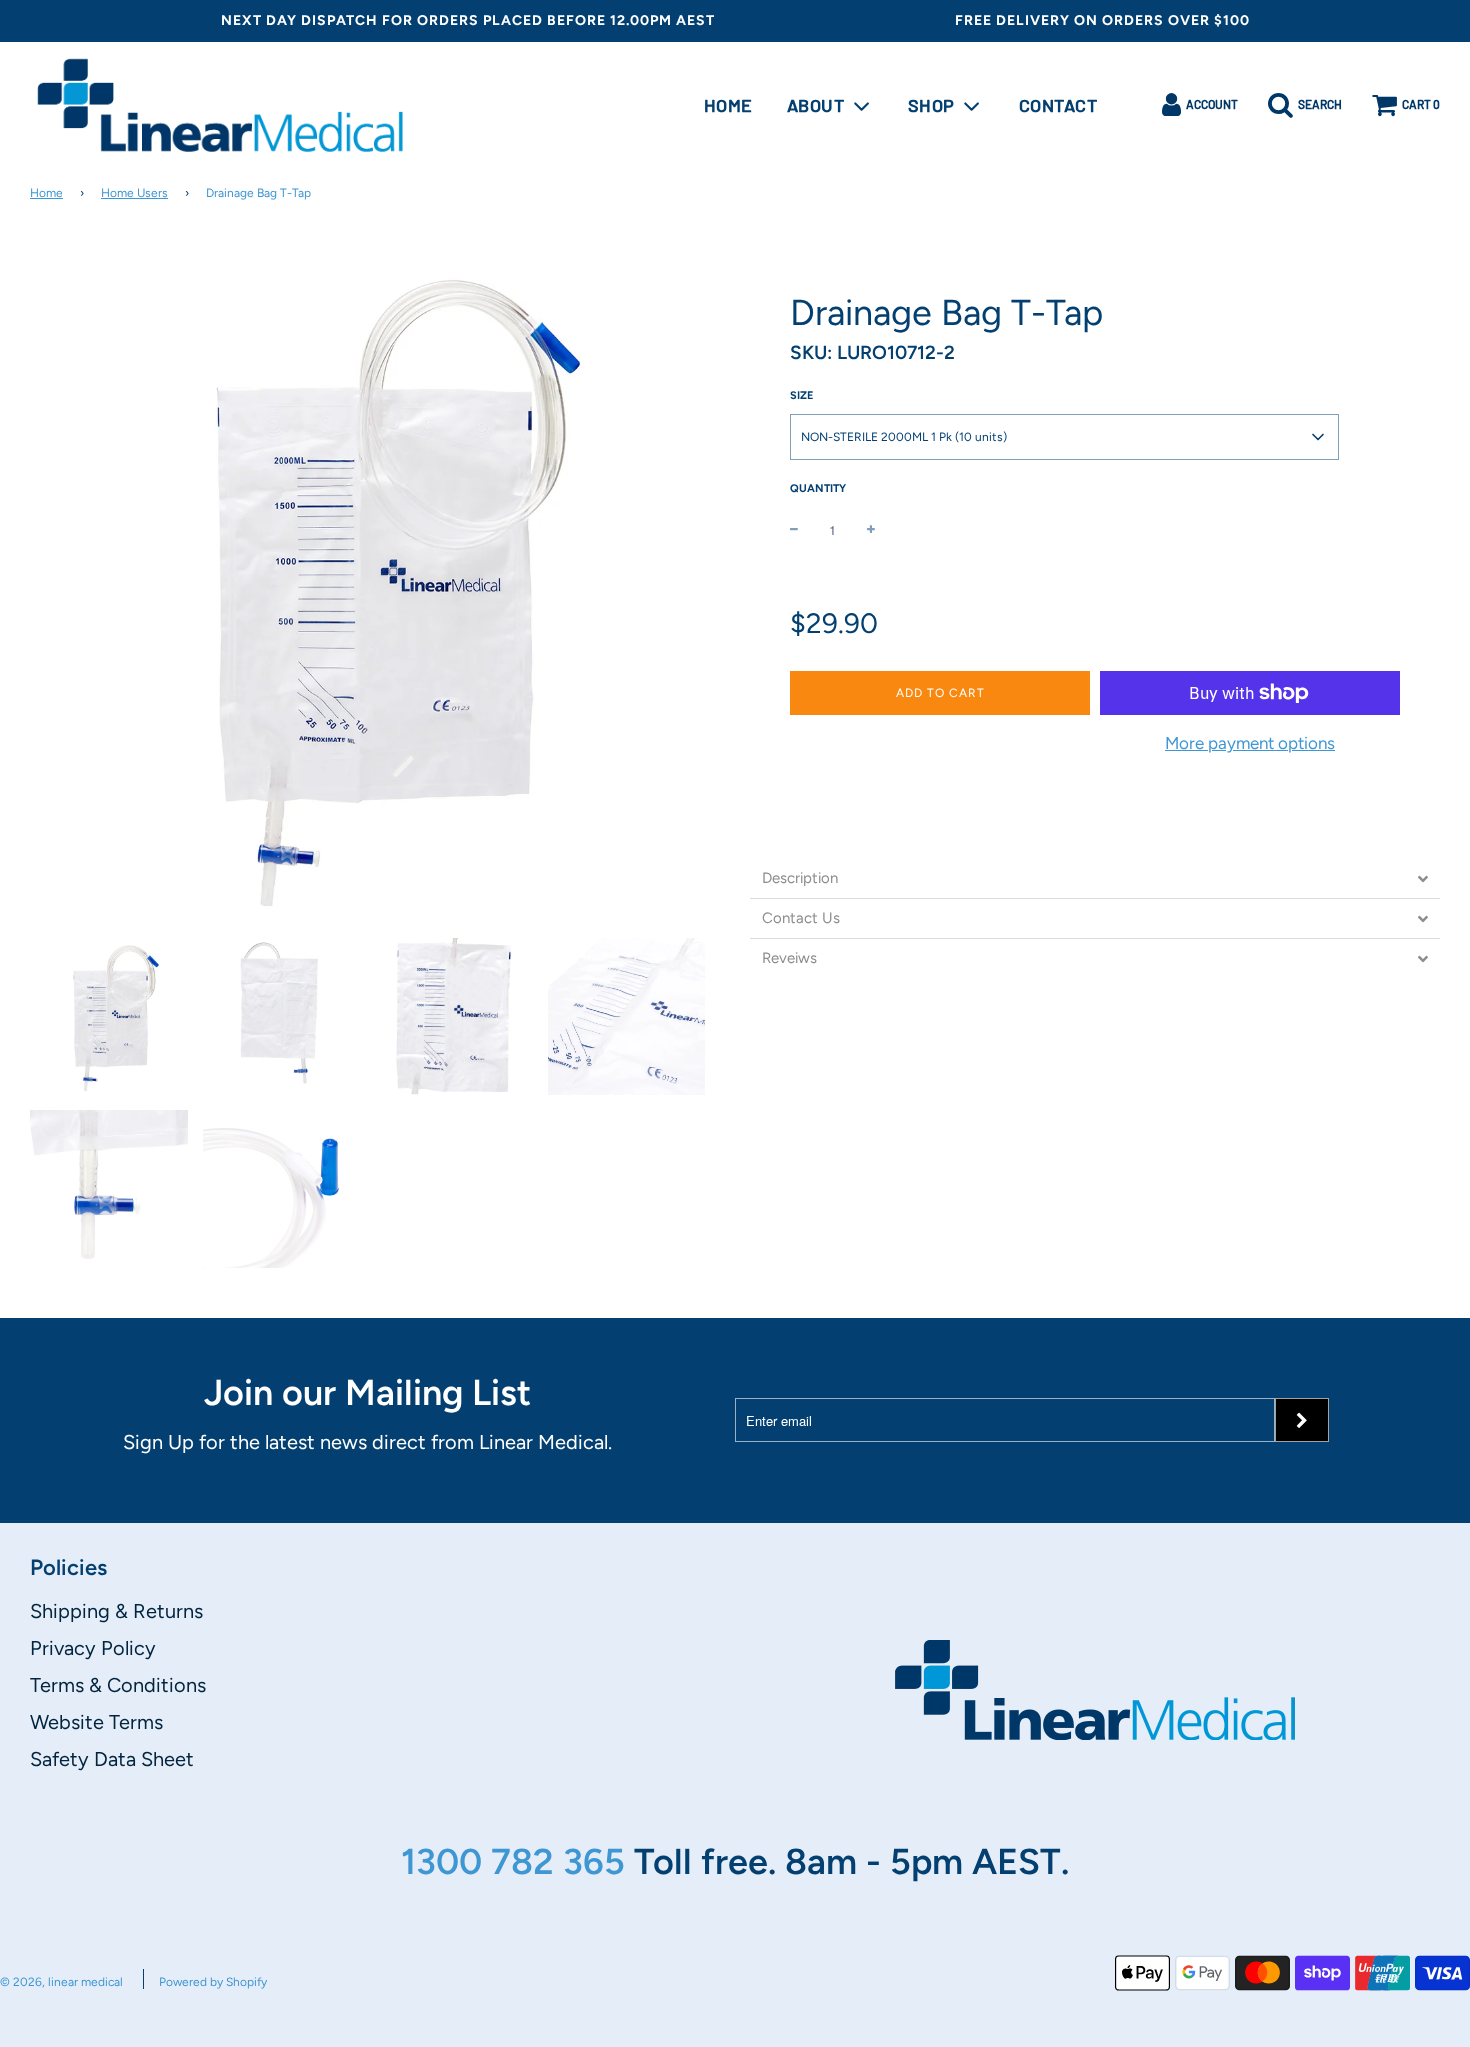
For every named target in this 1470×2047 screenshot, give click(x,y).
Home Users (134, 193)
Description (800, 878)
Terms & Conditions (118, 1685)
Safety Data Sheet (112, 1759)
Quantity (818, 488)
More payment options (1250, 743)
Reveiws (789, 958)
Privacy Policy (93, 1648)
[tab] (1095, 878)
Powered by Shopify (213, 1982)
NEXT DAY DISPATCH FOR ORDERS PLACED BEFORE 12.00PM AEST (468, 20)
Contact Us (801, 918)
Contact (1058, 105)
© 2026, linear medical (61, 1982)
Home (728, 105)
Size (801, 395)
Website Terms (96, 1722)
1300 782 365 (517, 1861)
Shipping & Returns (116, 1611)
